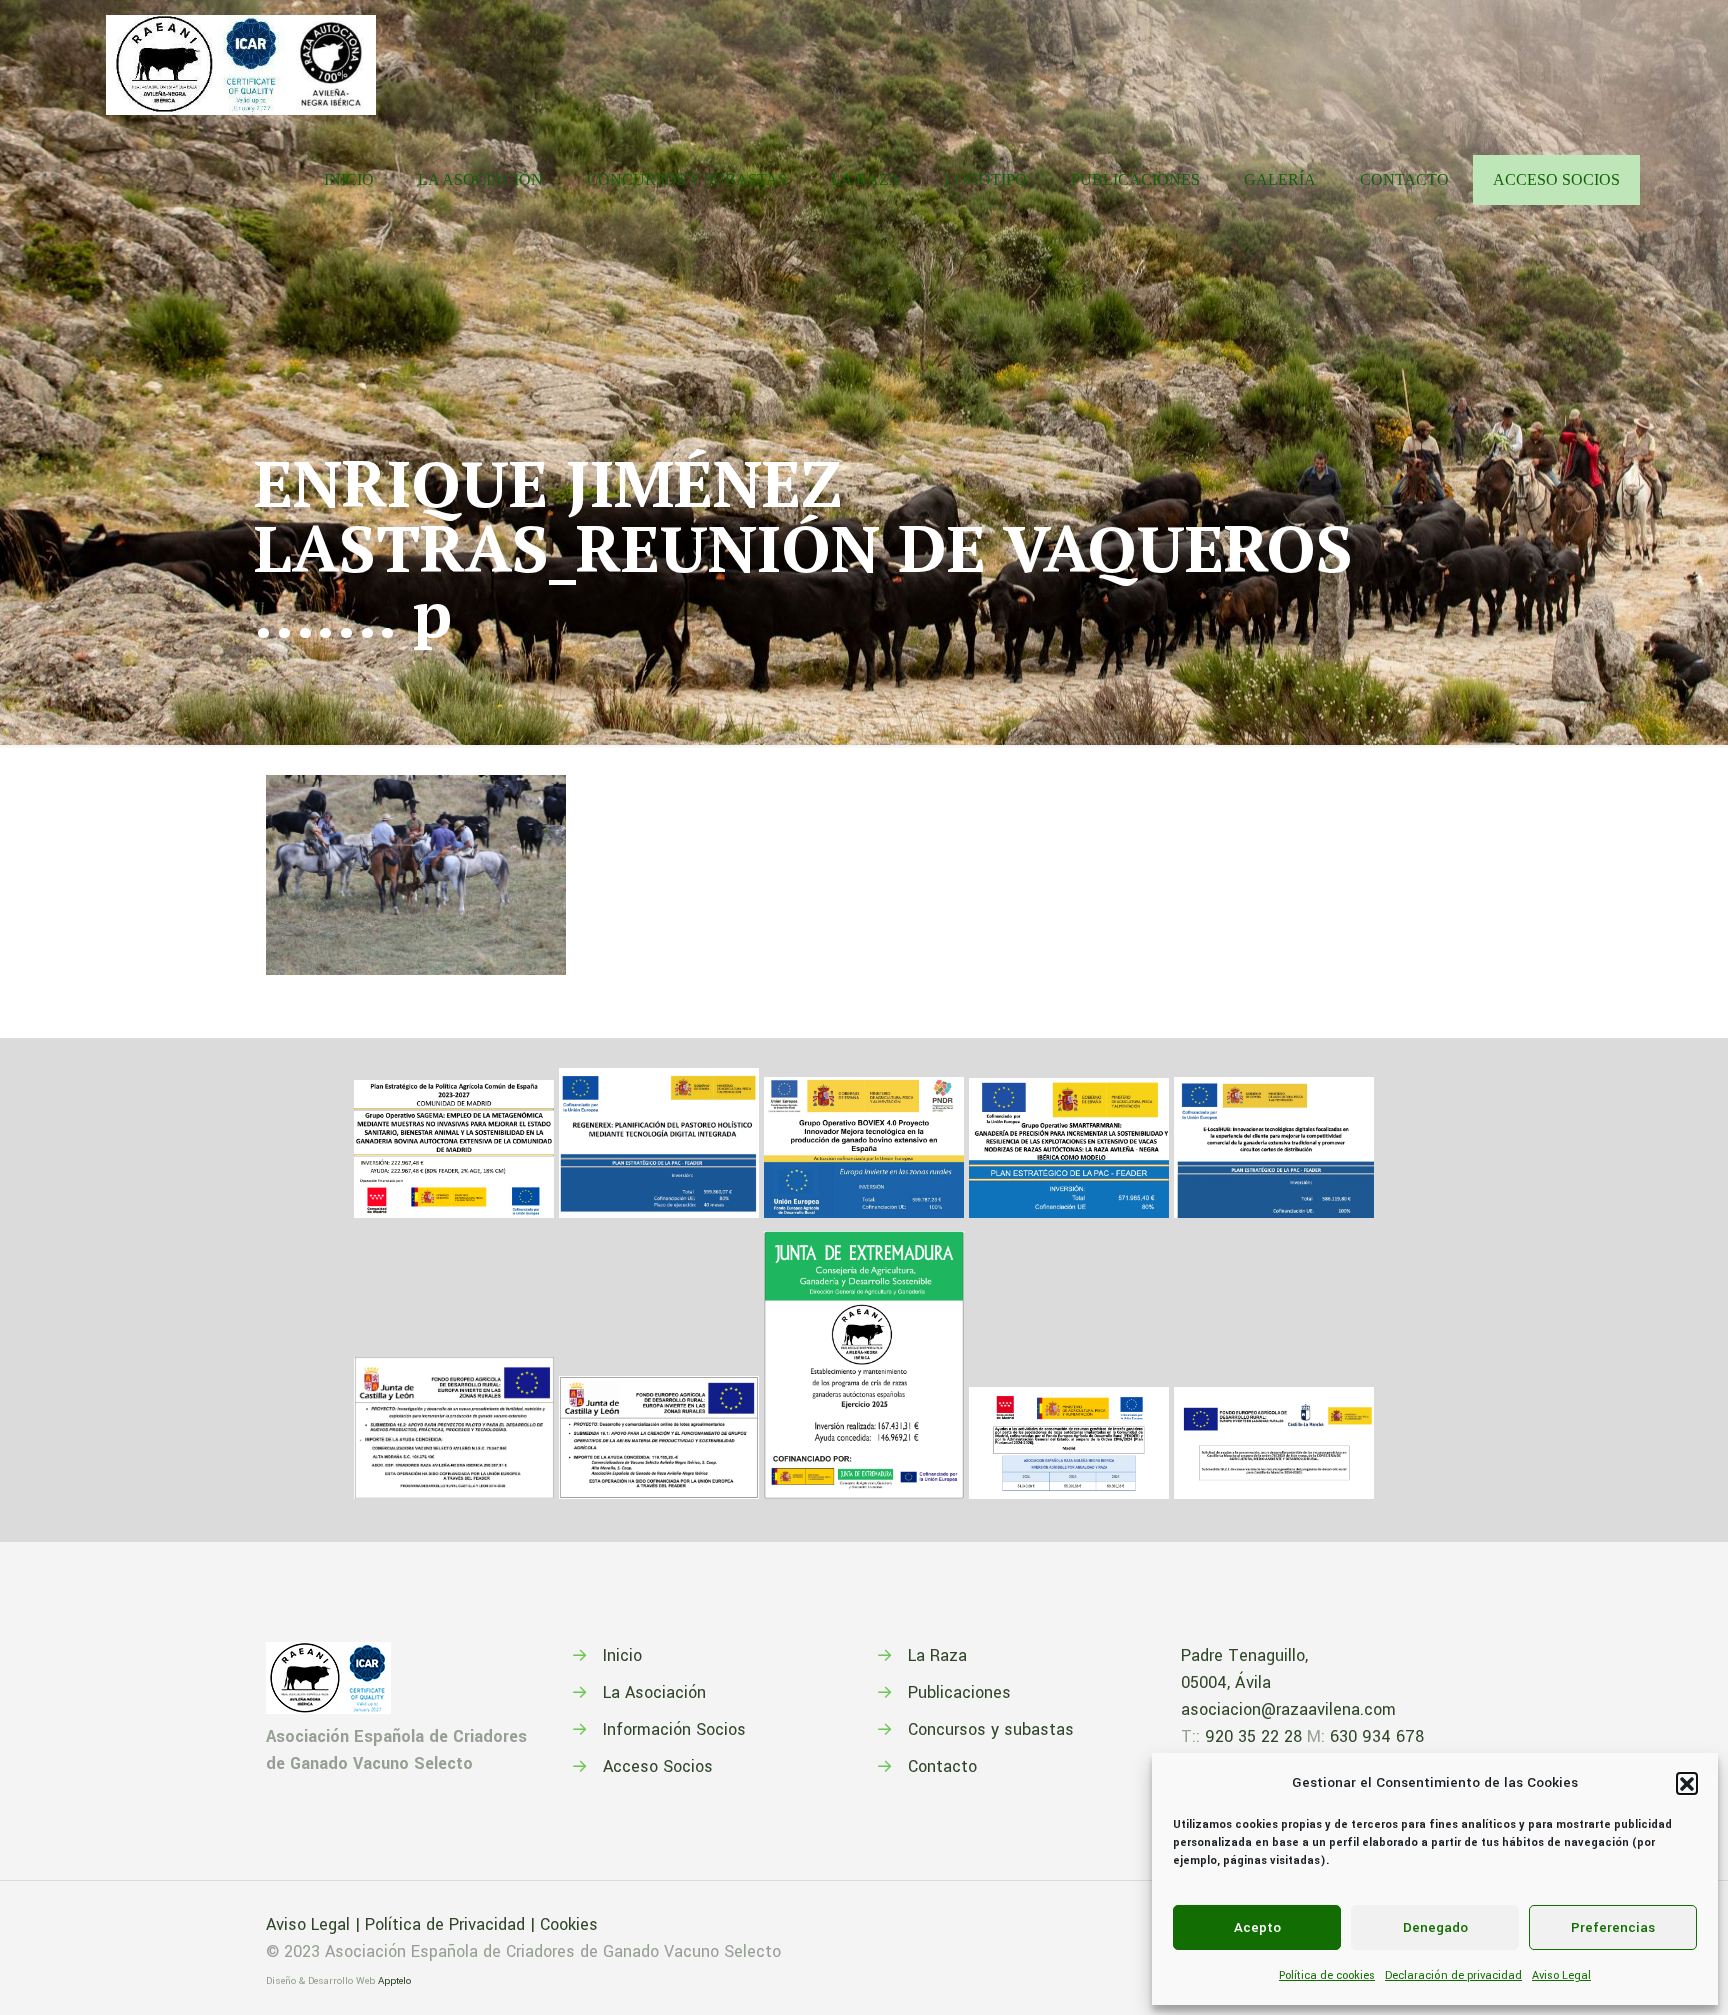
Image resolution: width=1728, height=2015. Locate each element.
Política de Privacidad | (452, 1924)
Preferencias (1613, 1927)
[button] (1687, 1783)
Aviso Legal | (315, 1924)
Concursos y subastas (991, 1729)
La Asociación (654, 1692)
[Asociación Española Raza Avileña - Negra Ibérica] (241, 60)
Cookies (569, 1924)
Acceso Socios (658, 1766)
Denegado (1435, 1927)
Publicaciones (959, 1692)
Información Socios (674, 1729)
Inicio (622, 1655)
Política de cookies (1327, 1975)
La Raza (937, 1655)
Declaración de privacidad (1453, 1975)
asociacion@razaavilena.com (1288, 1709)
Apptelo (394, 1981)
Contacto (942, 1766)
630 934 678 (1377, 1736)
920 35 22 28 (1253, 1736)
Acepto (1257, 1927)
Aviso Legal (1561, 1975)
